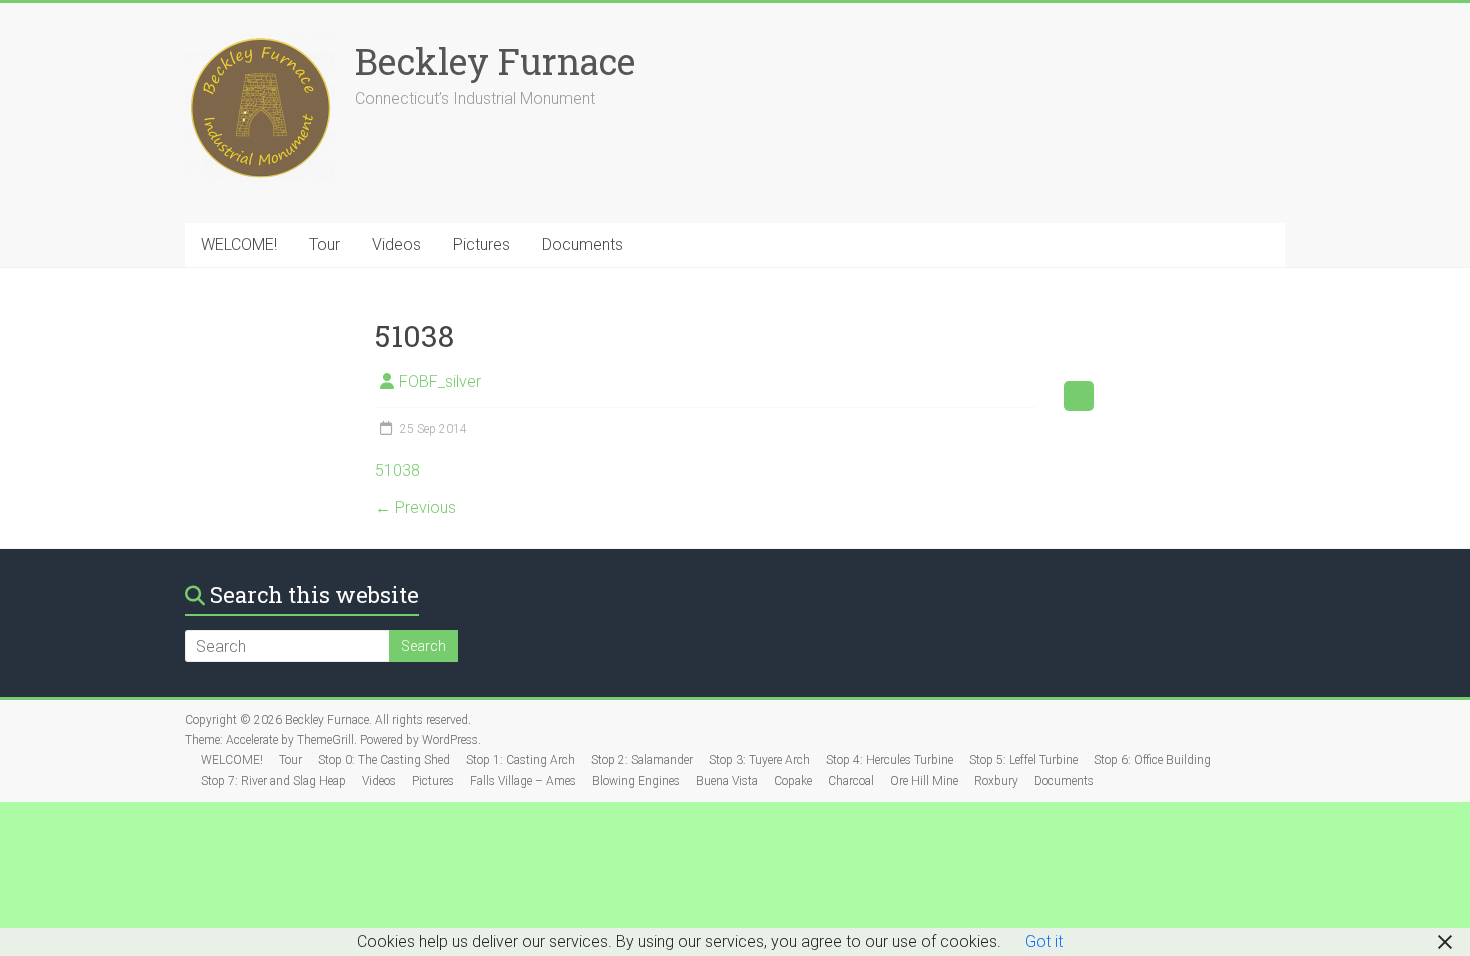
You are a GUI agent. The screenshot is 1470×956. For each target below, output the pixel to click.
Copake (793, 781)
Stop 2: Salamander (642, 760)
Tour (324, 244)
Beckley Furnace (495, 61)
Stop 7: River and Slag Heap (273, 781)
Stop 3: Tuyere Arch (759, 760)
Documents (582, 244)
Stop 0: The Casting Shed (384, 760)
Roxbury (996, 781)
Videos (396, 244)
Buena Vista (727, 781)
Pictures (481, 244)
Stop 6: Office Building (1152, 760)
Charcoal (851, 781)
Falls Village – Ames (523, 781)
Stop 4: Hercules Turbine (889, 760)
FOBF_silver (440, 381)
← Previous (415, 507)
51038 (397, 470)
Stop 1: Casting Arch (520, 760)
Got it (1044, 941)
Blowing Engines (636, 781)
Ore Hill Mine (924, 781)
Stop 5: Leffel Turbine (1023, 760)
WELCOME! (239, 244)
